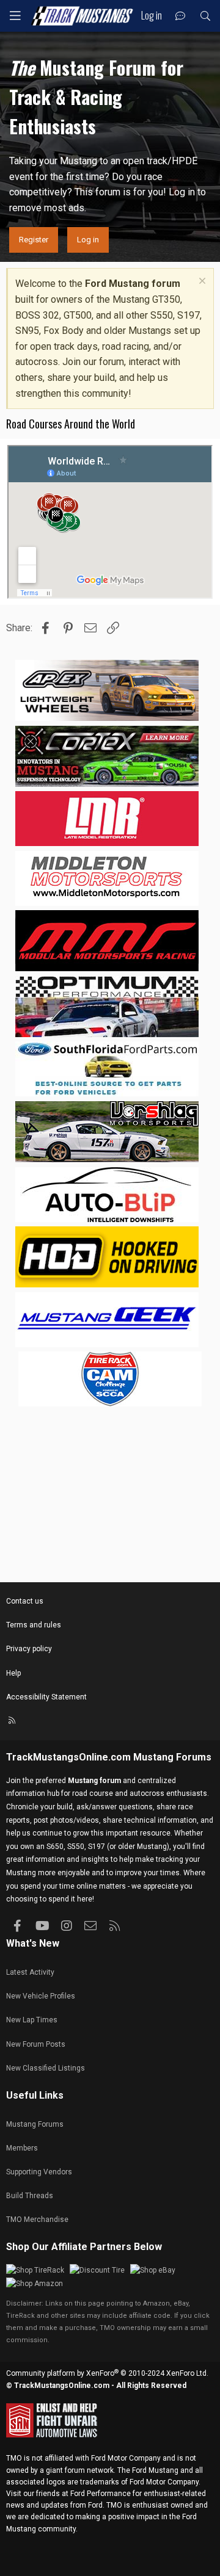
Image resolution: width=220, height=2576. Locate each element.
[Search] (205, 16)
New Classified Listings (46, 2068)
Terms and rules (34, 1625)
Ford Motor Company (126, 2458)
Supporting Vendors (39, 2172)
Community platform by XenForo (107, 2373)
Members (22, 2148)
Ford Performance (101, 2494)
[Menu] (15, 16)
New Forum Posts (36, 2044)
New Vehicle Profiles (41, 1996)
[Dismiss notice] (201, 282)
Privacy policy (29, 1649)
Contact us (25, 1601)
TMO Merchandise (37, 2220)
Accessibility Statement (46, 1697)
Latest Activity (30, 1972)
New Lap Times (32, 2020)
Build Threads (30, 2196)
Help (13, 1673)
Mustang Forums (172, 1757)
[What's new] (181, 16)
